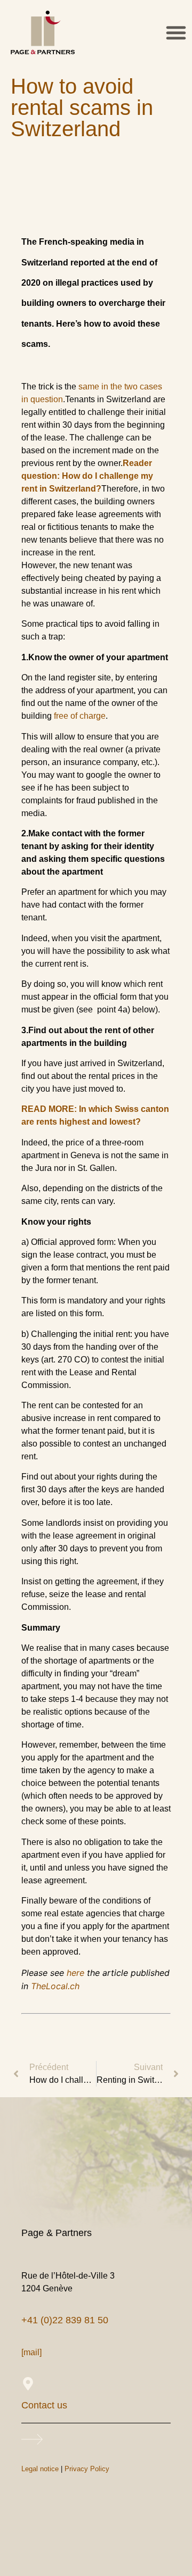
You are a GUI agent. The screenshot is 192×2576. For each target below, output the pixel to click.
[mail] (31, 2352)
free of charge (80, 716)
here (75, 1973)
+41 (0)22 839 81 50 (65, 2320)
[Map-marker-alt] (28, 2384)
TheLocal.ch (55, 1986)
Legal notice (40, 2469)
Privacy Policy (87, 2469)
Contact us (44, 2405)
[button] (176, 32)
